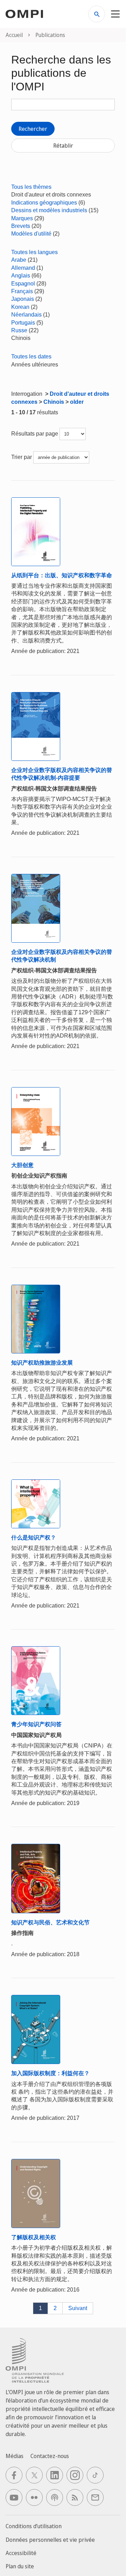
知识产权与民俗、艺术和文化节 (50, 1922)
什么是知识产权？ (34, 1538)
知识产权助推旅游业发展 (42, 1363)
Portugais (23, 323)
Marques (22, 218)
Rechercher (33, 129)
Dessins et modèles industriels (49, 210)
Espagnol (23, 284)
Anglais (21, 276)
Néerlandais (26, 315)
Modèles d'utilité (31, 234)
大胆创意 (22, 1165)
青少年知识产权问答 (36, 1724)
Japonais (23, 299)
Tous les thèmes (31, 187)
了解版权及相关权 (34, 2237)
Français (22, 291)
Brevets (21, 226)
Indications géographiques (44, 203)
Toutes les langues (34, 252)
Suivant (78, 2308)
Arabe (19, 260)
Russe (19, 330)
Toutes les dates (31, 357)
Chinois (54, 402)
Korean (20, 307)
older (77, 402)
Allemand (23, 268)
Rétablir (63, 146)
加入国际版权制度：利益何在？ (50, 2073)
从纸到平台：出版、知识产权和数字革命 (62, 575)
